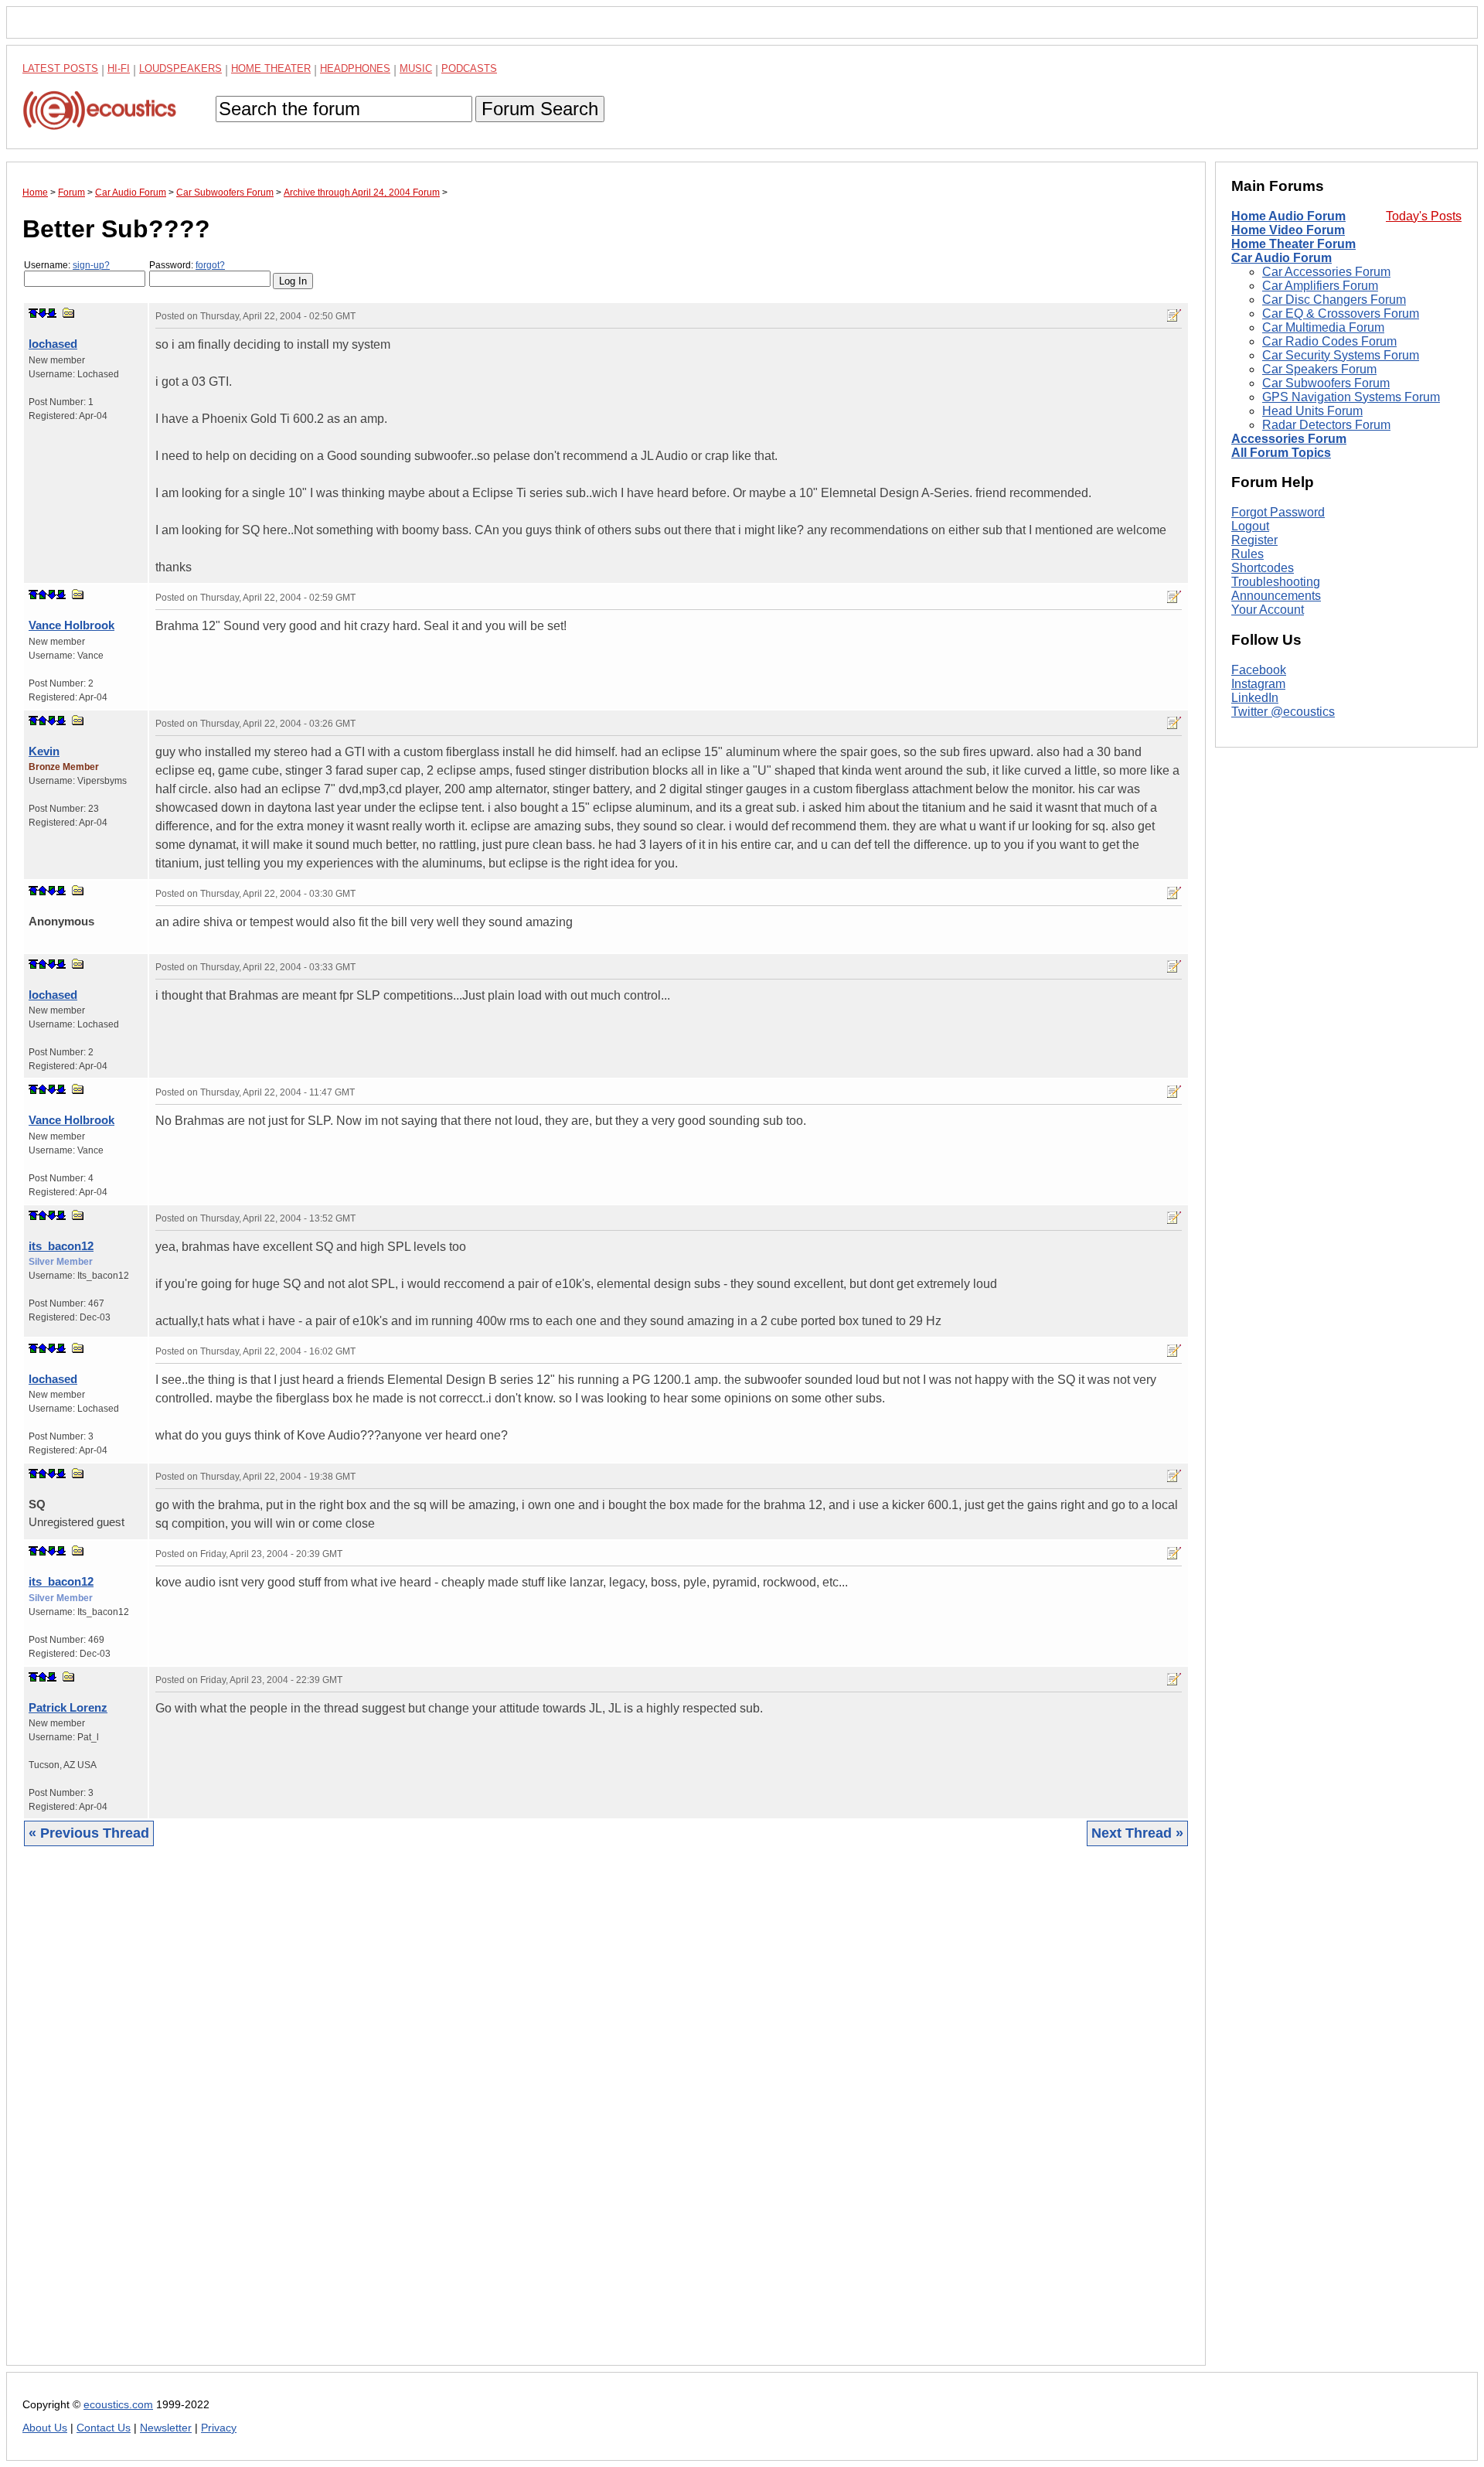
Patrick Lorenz (68, 1707)
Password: (187, 265)
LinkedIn (1255, 698)
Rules (1247, 554)
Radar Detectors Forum (1326, 425)
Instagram (1258, 684)
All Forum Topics (1281, 453)
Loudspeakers (180, 68)
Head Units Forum (1312, 411)
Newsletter (166, 2428)
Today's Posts (1424, 216)
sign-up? (91, 265)
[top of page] (33, 313)
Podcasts (469, 68)
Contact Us (104, 2428)
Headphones (355, 68)
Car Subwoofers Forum (1326, 383)
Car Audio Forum (1281, 258)
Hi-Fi (119, 68)
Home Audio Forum (1288, 216)
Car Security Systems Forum (1341, 355)
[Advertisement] (486, 2118)
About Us (45, 2428)
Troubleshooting (1276, 582)
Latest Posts (60, 68)
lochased (53, 344)
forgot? (210, 265)
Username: (67, 265)
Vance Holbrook (71, 625)
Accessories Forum (1289, 439)
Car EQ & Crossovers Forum (1341, 313)
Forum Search (540, 109)
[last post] (52, 313)
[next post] (43, 313)
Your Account (1268, 610)
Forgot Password (1278, 512)
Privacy (219, 2428)
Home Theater (271, 68)
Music (416, 68)
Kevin (44, 751)
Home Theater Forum (1293, 244)
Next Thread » (1137, 1833)
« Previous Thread (89, 1833)
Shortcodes (1263, 568)
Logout (1250, 526)
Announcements (1276, 596)
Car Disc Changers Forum (1334, 300)
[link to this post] (69, 313)
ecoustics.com (118, 2405)
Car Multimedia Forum (1323, 327)
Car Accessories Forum (1326, 272)
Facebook (1259, 670)
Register (1254, 540)
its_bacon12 (61, 1246)
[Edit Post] (1174, 315)
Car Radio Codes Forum (1329, 341)
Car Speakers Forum (1319, 369)
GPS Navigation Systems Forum (1351, 397)
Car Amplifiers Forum (1320, 286)
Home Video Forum (1288, 230)
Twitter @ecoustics (1283, 712)
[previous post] (43, 595)
